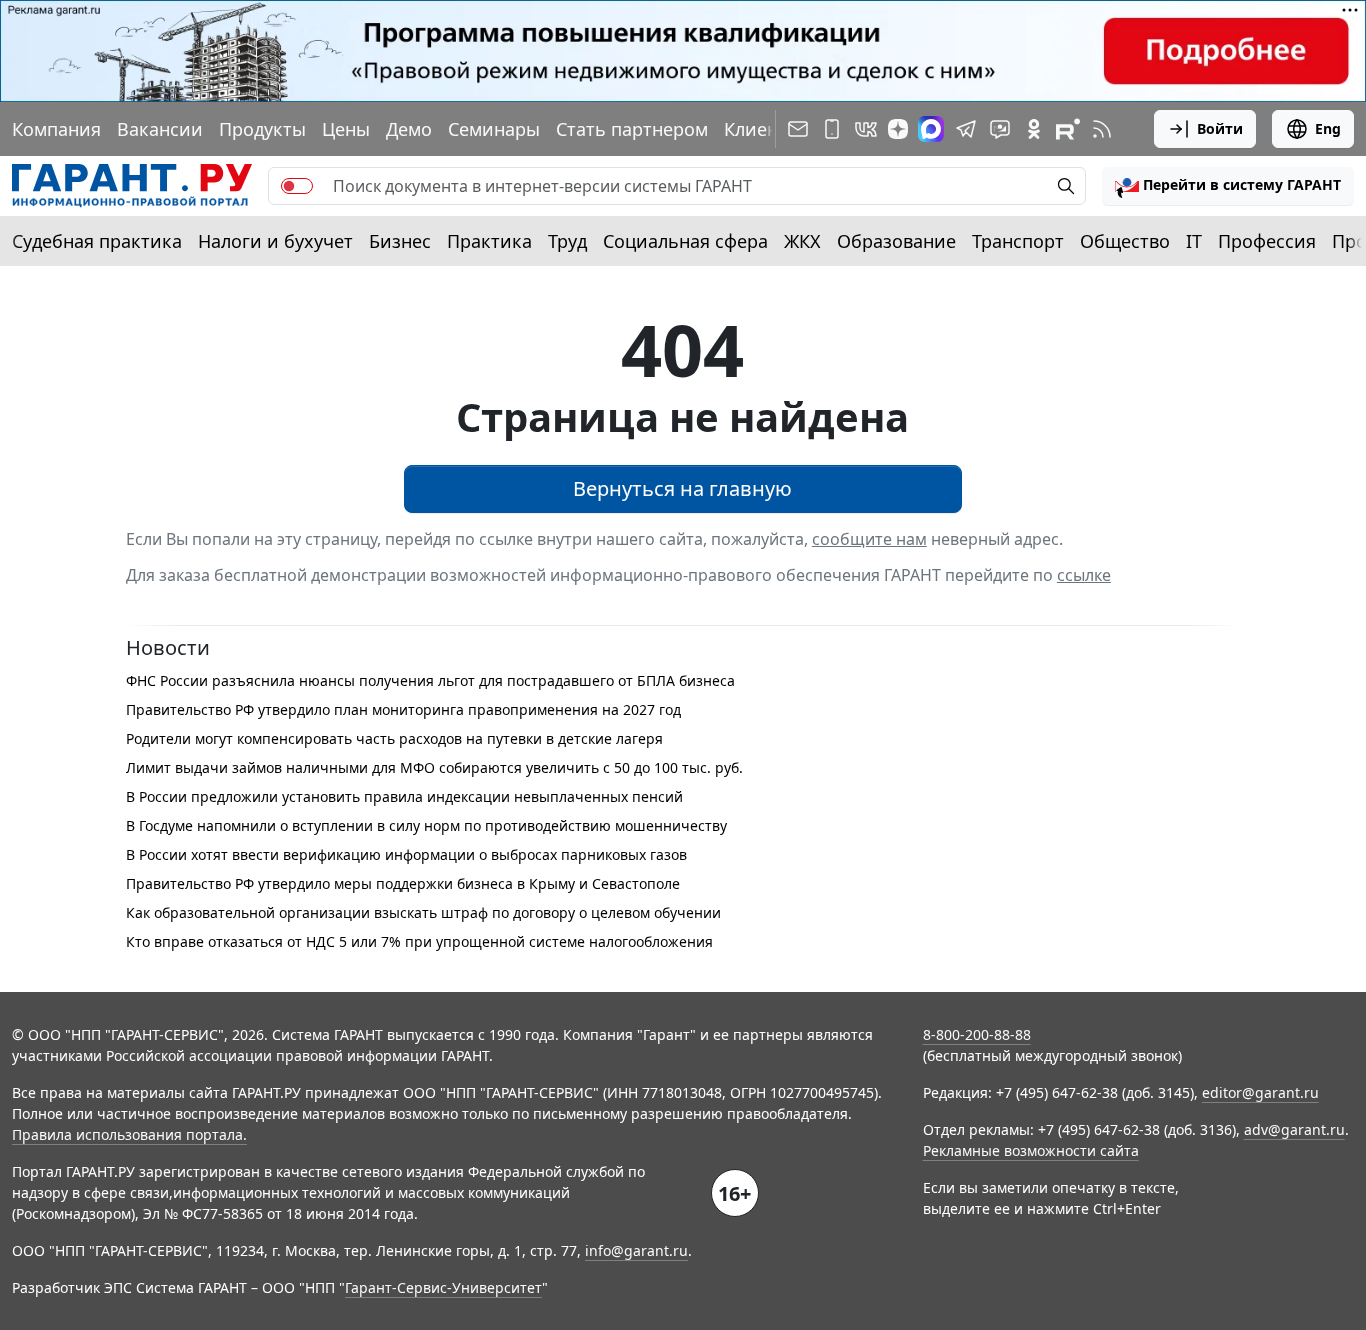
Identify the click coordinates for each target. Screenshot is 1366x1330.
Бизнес (400, 241)
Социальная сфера (685, 241)
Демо (409, 129)
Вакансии (160, 129)
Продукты (262, 129)
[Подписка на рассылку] (798, 129)
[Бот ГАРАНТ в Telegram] (1000, 129)
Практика (489, 241)
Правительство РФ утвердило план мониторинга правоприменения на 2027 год (403, 709)
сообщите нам (869, 539)
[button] (1228, 186)
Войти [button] (1220, 128)
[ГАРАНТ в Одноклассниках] (1034, 129)
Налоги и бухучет (275, 241)
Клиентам (767, 129)
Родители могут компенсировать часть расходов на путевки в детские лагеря (394, 738)
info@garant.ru (636, 1250)
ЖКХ (802, 241)
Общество (1125, 241)
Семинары (494, 129)
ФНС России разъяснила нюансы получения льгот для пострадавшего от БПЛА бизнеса (430, 680)
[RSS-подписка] (1102, 129)
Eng (1328, 128)
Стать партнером (632, 129)
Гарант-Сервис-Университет (443, 1287)
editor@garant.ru (1260, 1092)
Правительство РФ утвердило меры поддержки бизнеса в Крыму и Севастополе (403, 883)
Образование (896, 241)
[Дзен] (898, 129)
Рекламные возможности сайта (1031, 1150)
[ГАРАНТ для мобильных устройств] (832, 129)
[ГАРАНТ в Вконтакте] (866, 129)
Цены (346, 129)
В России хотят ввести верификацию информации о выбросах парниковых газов (406, 854)
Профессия (1267, 241)
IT (1194, 241)
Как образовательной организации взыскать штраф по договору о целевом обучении (423, 912)
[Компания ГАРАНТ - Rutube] (1068, 129)
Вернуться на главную (682, 488)
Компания (56, 129)
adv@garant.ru (1294, 1129)
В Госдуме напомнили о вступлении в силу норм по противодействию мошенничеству (426, 825)
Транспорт (1018, 241)
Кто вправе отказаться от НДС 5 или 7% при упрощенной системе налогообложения (419, 941)
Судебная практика (97, 241)
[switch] (297, 186)
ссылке (1084, 575)
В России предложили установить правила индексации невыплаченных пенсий (404, 796)
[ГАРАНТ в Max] (931, 129)
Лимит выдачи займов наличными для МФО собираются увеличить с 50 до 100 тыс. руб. (434, 767)
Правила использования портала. (129, 1134)
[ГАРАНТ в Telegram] (966, 129)
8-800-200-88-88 (977, 1034)
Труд (567, 241)
